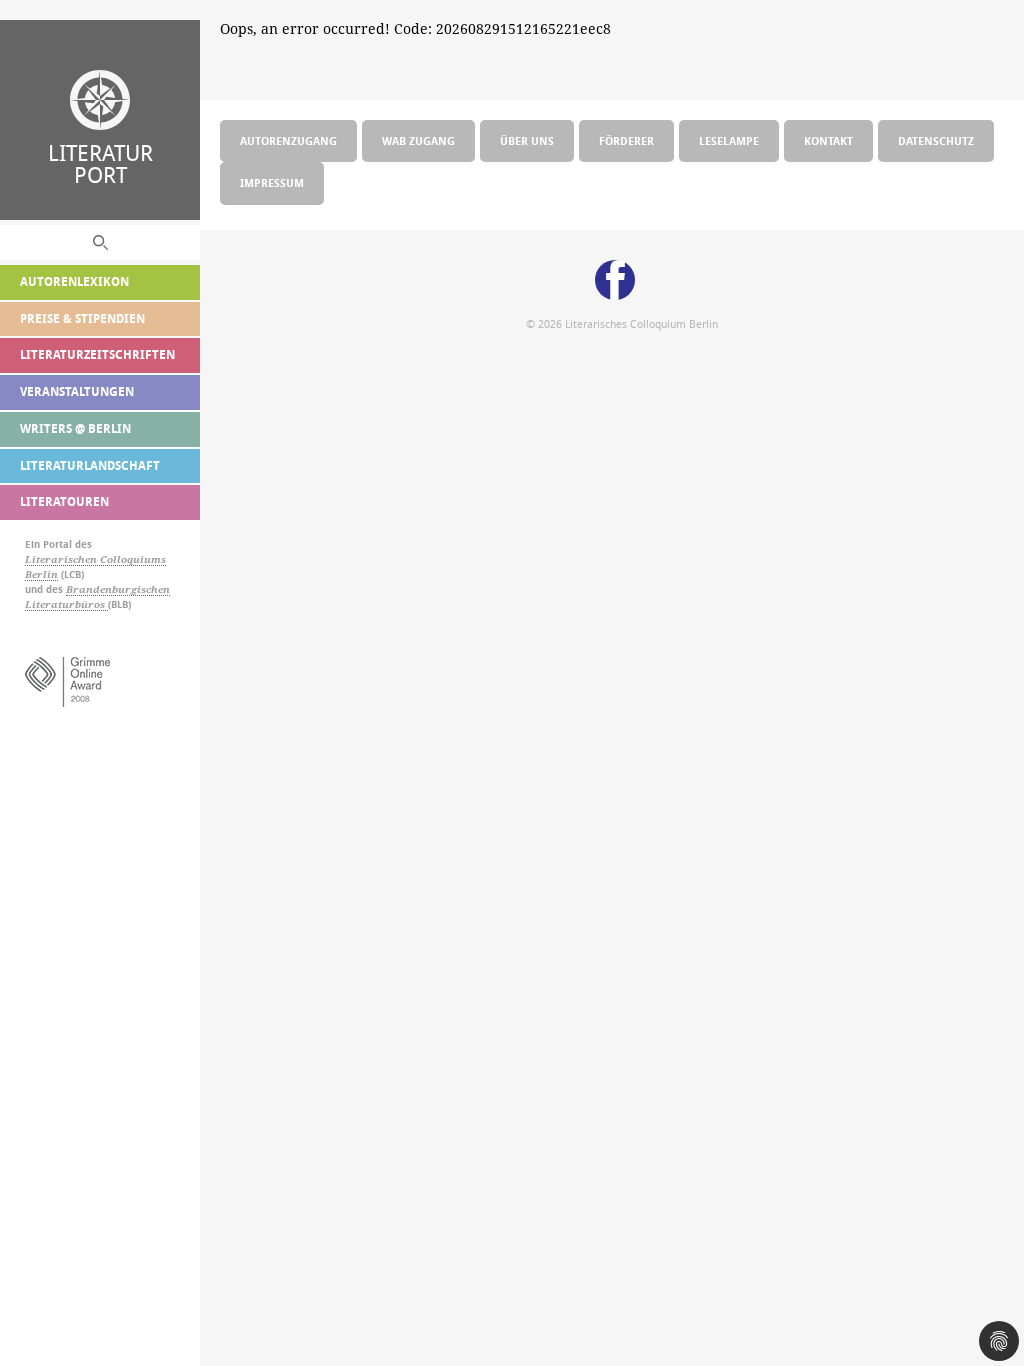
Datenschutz (936, 140)
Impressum (272, 182)
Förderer (626, 140)
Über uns (527, 140)
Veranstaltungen (77, 391)
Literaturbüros (66, 604)
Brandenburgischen (118, 589)
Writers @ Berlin (75, 428)
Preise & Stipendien (82, 318)
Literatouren (64, 501)
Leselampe (729, 140)
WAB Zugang (418, 140)
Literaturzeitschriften (97, 354)
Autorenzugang (288, 140)
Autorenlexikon (74, 281)
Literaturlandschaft (90, 465)
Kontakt (828, 140)
